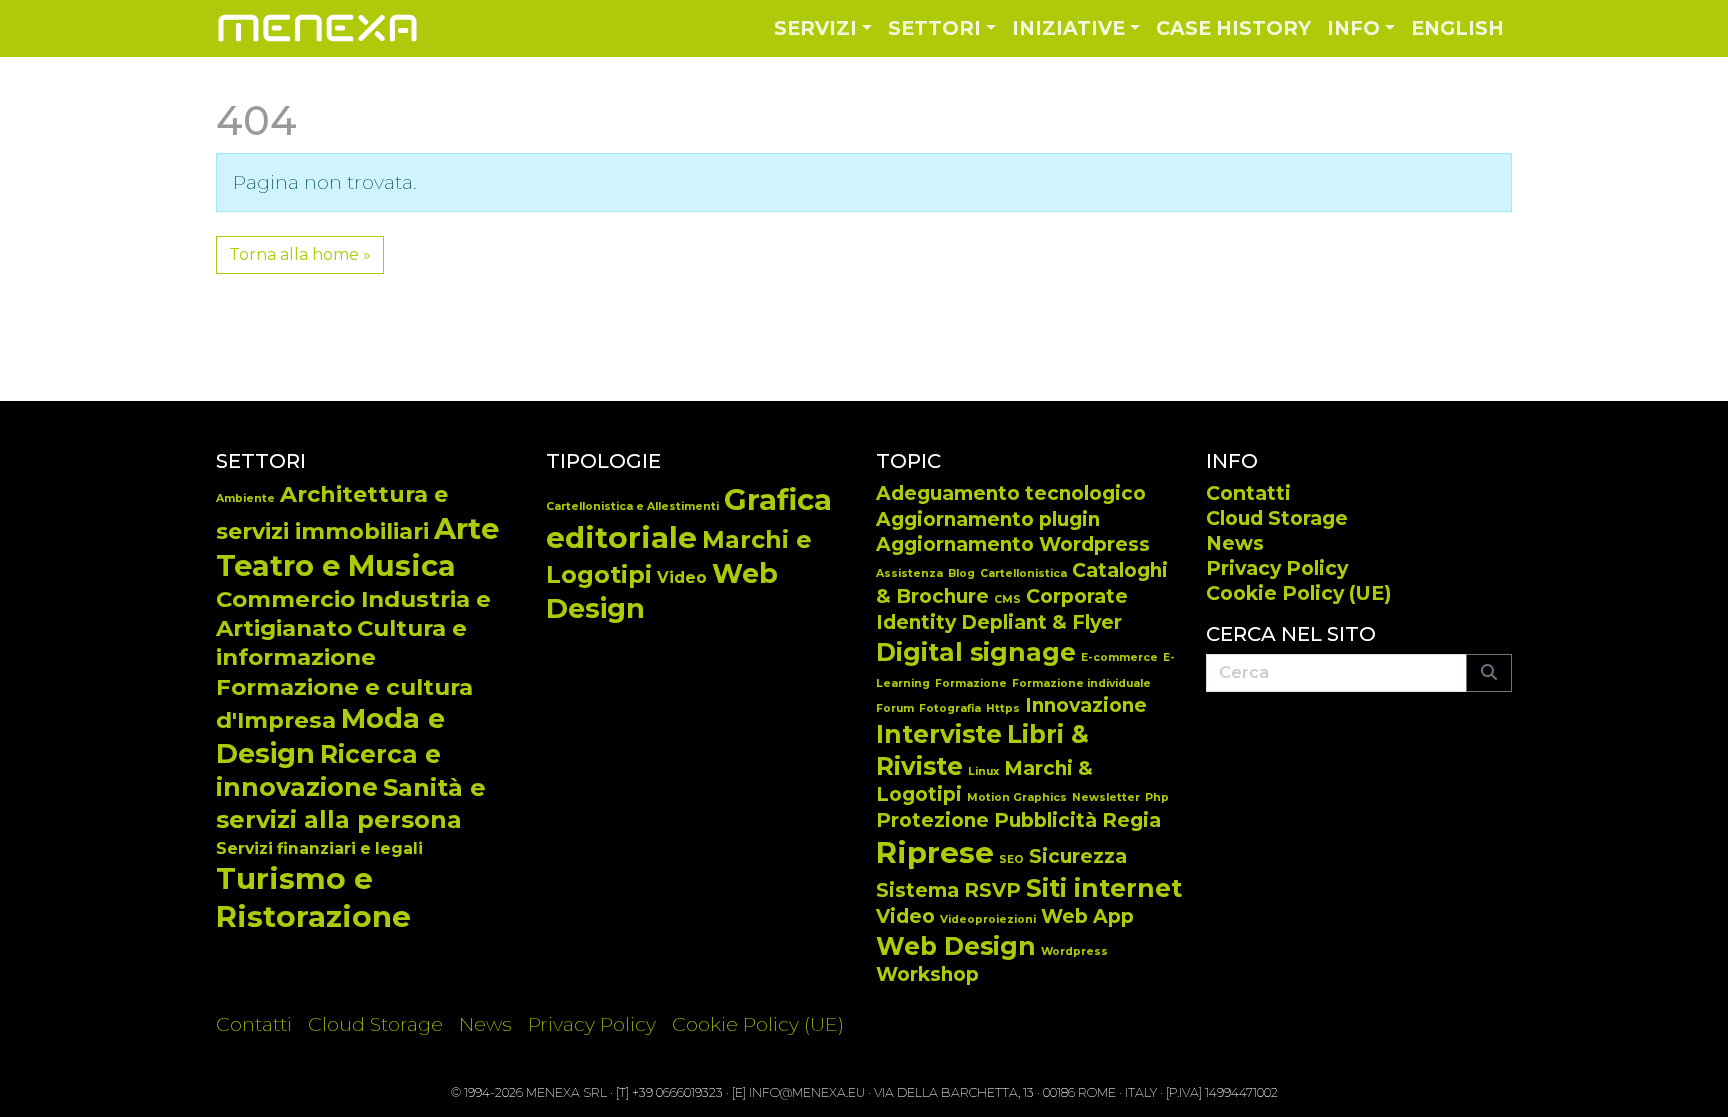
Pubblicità (1045, 820)
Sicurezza (1078, 856)
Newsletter (1106, 797)
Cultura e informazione (341, 642)
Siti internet (1104, 888)
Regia (1131, 820)
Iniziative (1068, 28)
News (1235, 543)
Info (1353, 28)
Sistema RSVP (948, 890)
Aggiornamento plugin (988, 519)
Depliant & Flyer (1041, 622)
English (1457, 28)
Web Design (956, 946)
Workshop (927, 974)
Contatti (1248, 493)
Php (1157, 797)
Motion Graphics (1017, 797)
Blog (961, 573)
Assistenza (909, 573)
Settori (934, 28)
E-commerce (1119, 657)
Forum (895, 708)
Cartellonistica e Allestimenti (632, 506)
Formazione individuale (1081, 683)
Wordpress (1074, 951)
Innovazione (1086, 705)
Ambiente (245, 498)
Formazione (971, 683)
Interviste (939, 734)
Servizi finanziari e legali (319, 848)
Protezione (932, 820)
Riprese (935, 852)
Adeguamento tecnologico (1011, 493)
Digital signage (976, 652)
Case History (1233, 28)
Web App (1087, 916)
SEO (1011, 859)
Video (682, 577)
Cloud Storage (1277, 518)
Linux (983, 771)
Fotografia (950, 708)
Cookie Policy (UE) (1298, 593)
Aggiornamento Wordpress (1013, 544)
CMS (1007, 599)
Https (1003, 708)
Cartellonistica (1023, 573)
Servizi (815, 28)
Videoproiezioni (988, 919)
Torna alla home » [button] (300, 254)
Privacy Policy (1277, 568)
